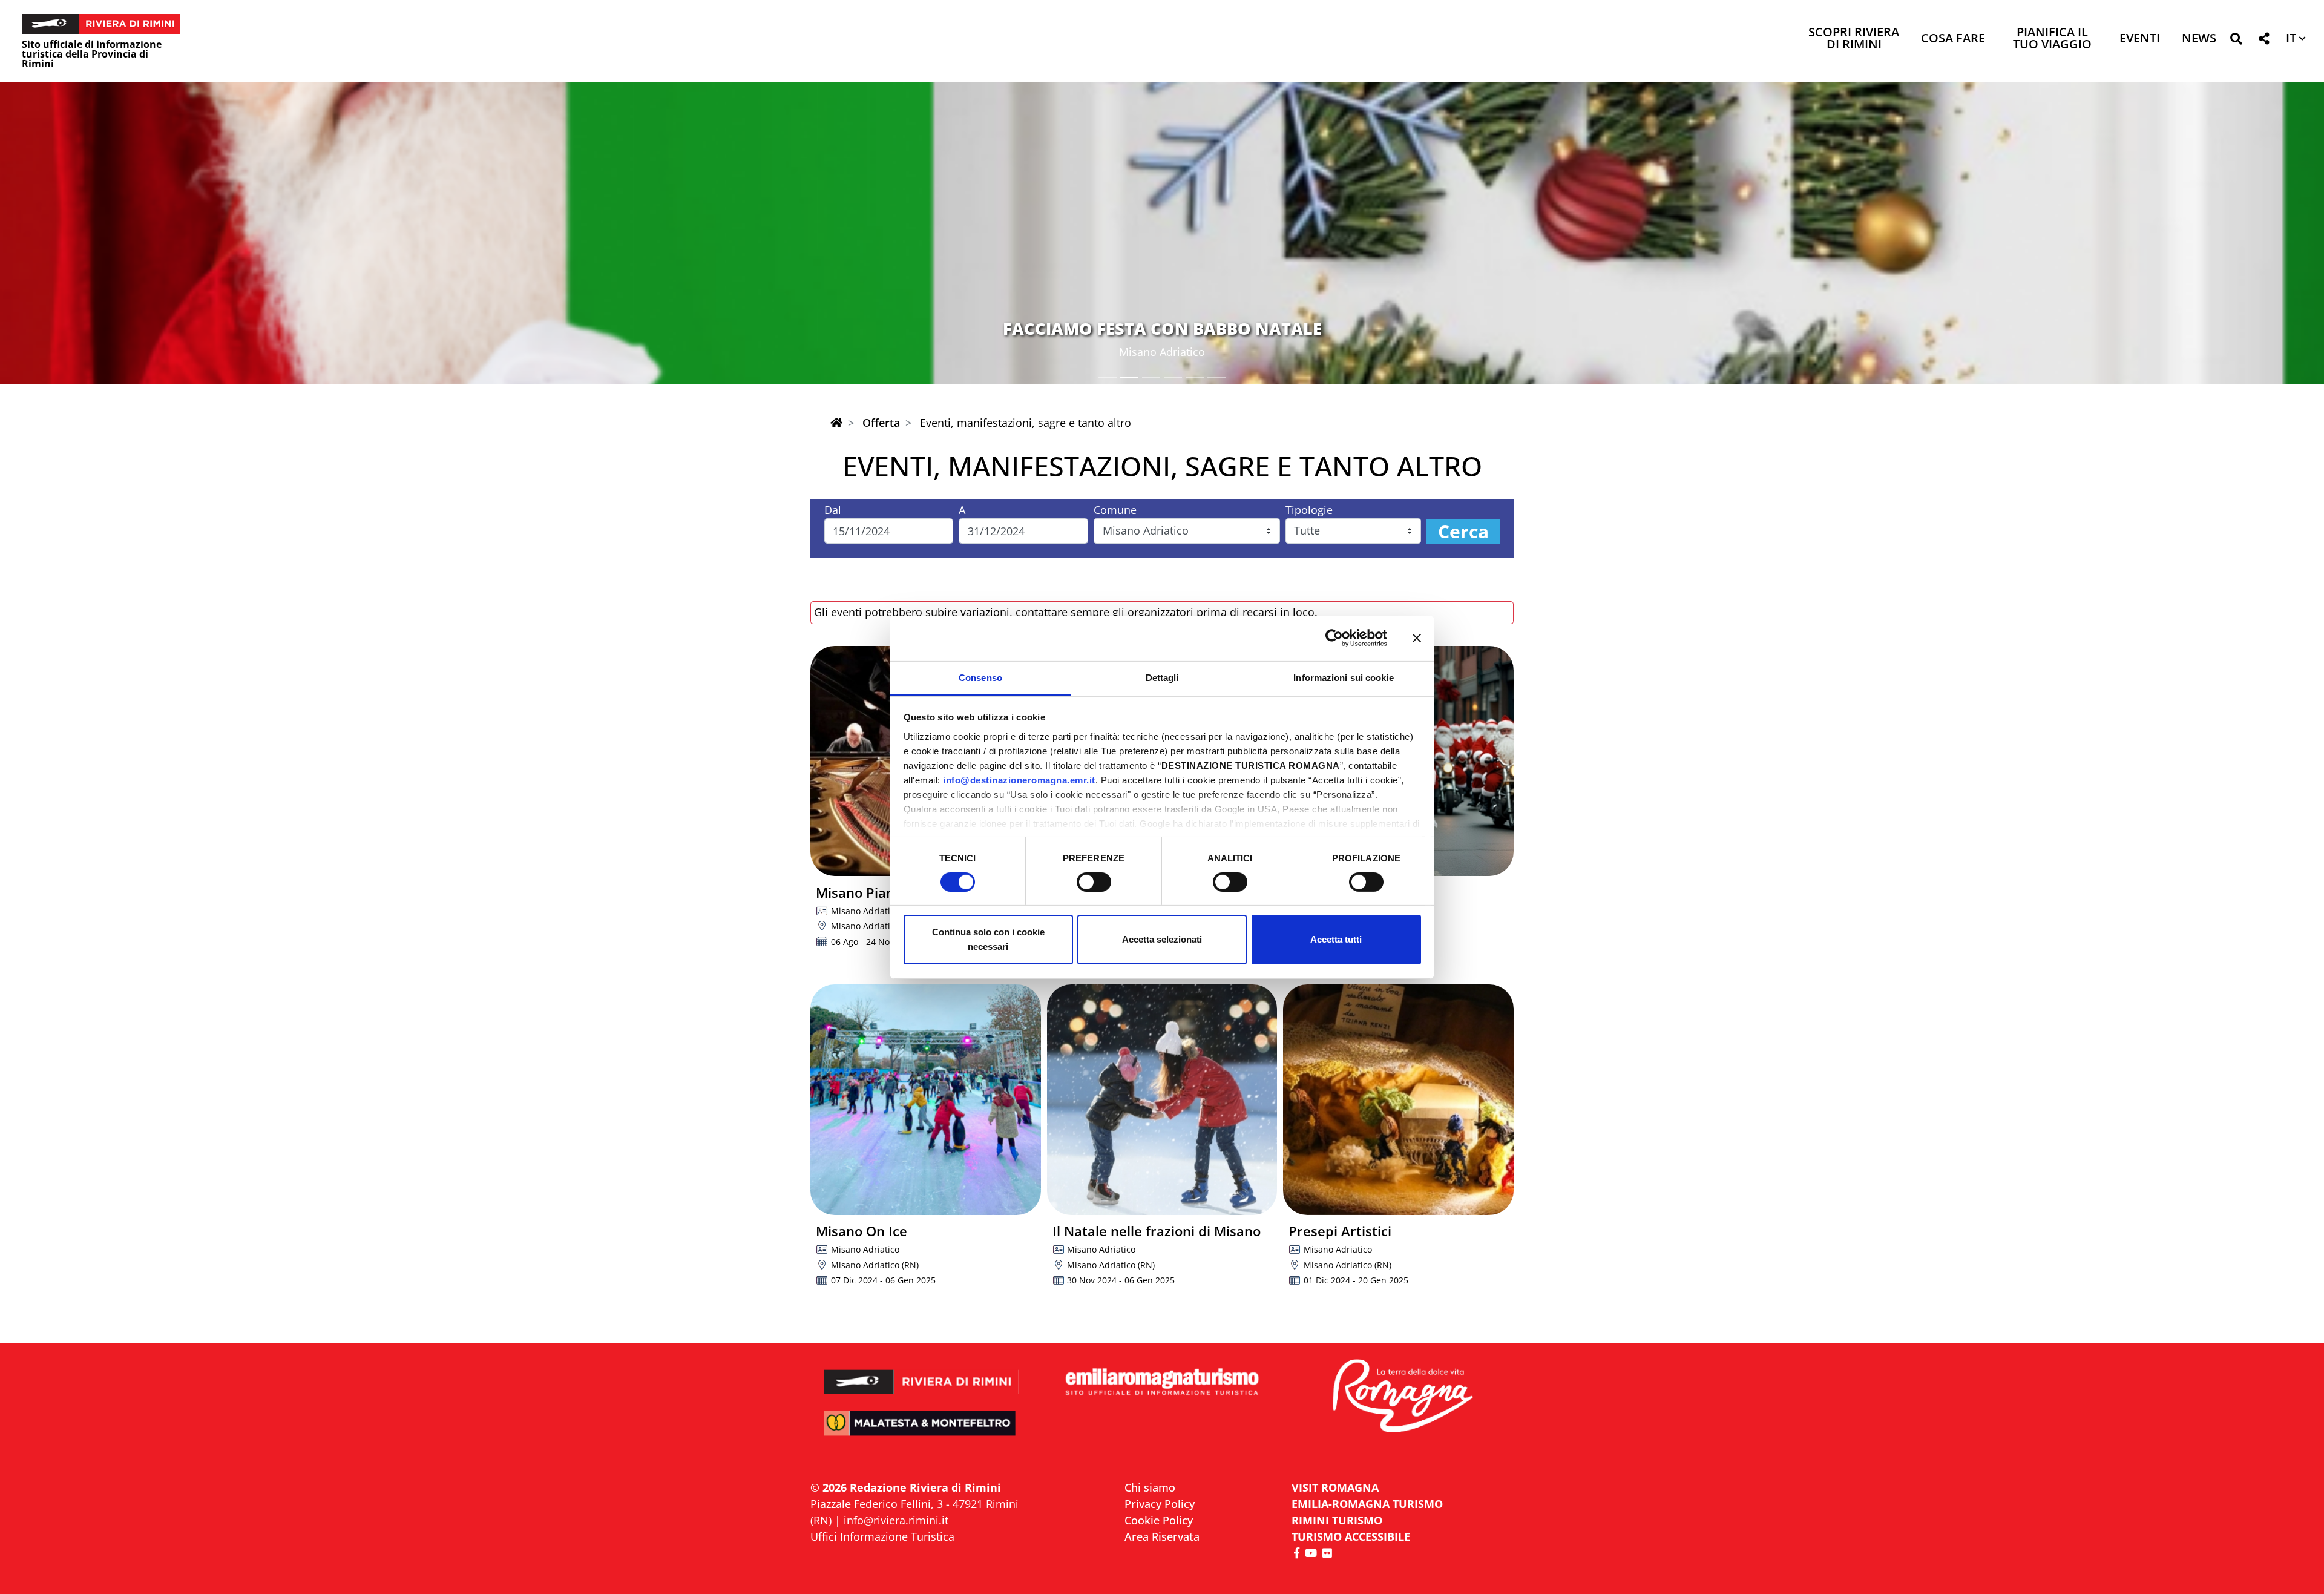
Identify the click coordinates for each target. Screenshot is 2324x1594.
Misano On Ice (862, 1231)
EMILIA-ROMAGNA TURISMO (1367, 1504)
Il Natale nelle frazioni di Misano (1157, 1231)
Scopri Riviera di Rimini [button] (1854, 39)
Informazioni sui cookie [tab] (1343, 677)
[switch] (1094, 882)
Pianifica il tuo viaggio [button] (2052, 39)
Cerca (1463, 532)
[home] (836, 423)
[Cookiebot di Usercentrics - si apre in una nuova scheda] (1334, 638)
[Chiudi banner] (1417, 638)
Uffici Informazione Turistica (882, 1536)
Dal (833, 510)
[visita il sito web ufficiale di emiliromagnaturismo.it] (1162, 1382)
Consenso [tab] (980, 677)
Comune (1115, 510)
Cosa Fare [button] (1953, 39)
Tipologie (1309, 510)
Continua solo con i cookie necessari (988, 939)
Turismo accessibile (1351, 1536)
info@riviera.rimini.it (896, 1520)
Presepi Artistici (1340, 1231)
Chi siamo (1150, 1487)
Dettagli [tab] (1162, 677)
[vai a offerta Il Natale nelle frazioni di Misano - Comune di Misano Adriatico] (1162, 1100)
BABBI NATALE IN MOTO (1162, 328)
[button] (2236, 41)
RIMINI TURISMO (1337, 1520)
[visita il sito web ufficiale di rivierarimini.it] (921, 1374)
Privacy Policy (1160, 1504)
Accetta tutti (1336, 939)
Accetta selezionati (1162, 939)
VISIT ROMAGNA (1335, 1487)
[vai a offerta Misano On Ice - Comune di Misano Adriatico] (926, 1100)
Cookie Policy (1159, 1520)
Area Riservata (1162, 1536)
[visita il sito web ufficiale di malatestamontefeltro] (921, 1431)
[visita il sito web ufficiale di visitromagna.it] (1403, 1397)
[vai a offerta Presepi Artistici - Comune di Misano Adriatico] (1398, 1100)
